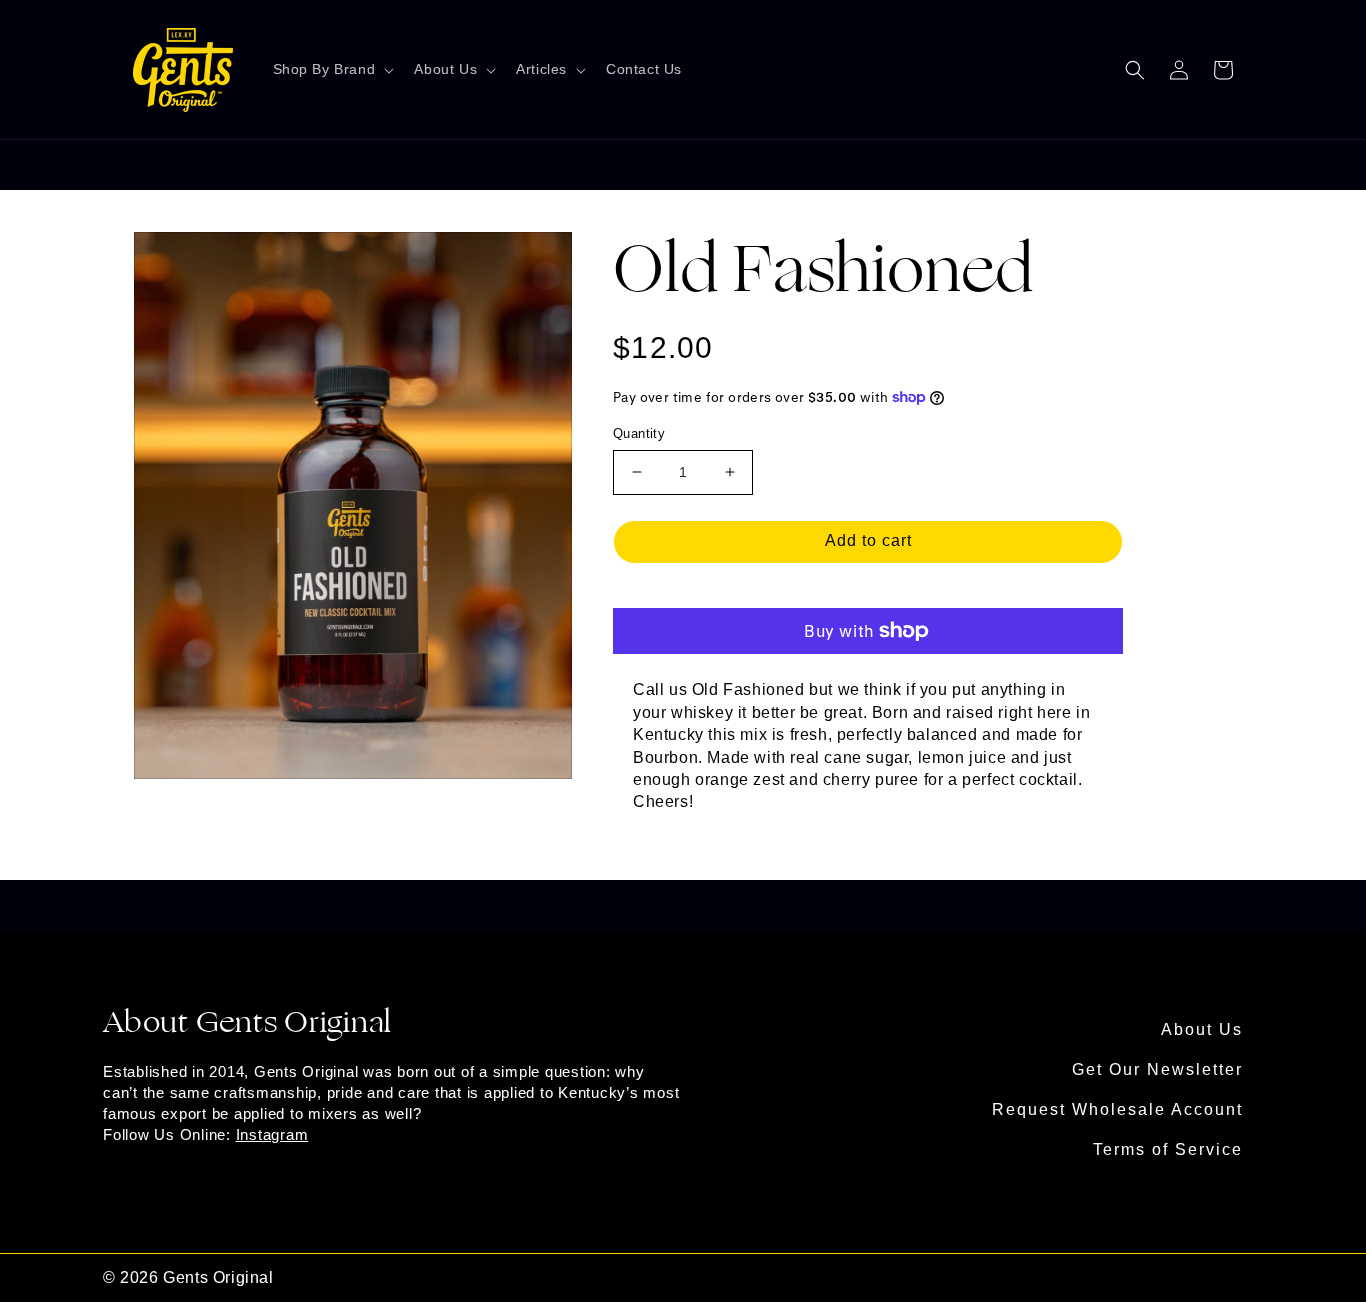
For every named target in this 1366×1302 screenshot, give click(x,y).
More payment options (868, 589)
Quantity (639, 433)
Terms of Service (1168, 1149)
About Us (1202, 1029)
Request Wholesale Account (1117, 1109)
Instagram (272, 1134)
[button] (332, 70)
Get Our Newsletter (1157, 1069)
